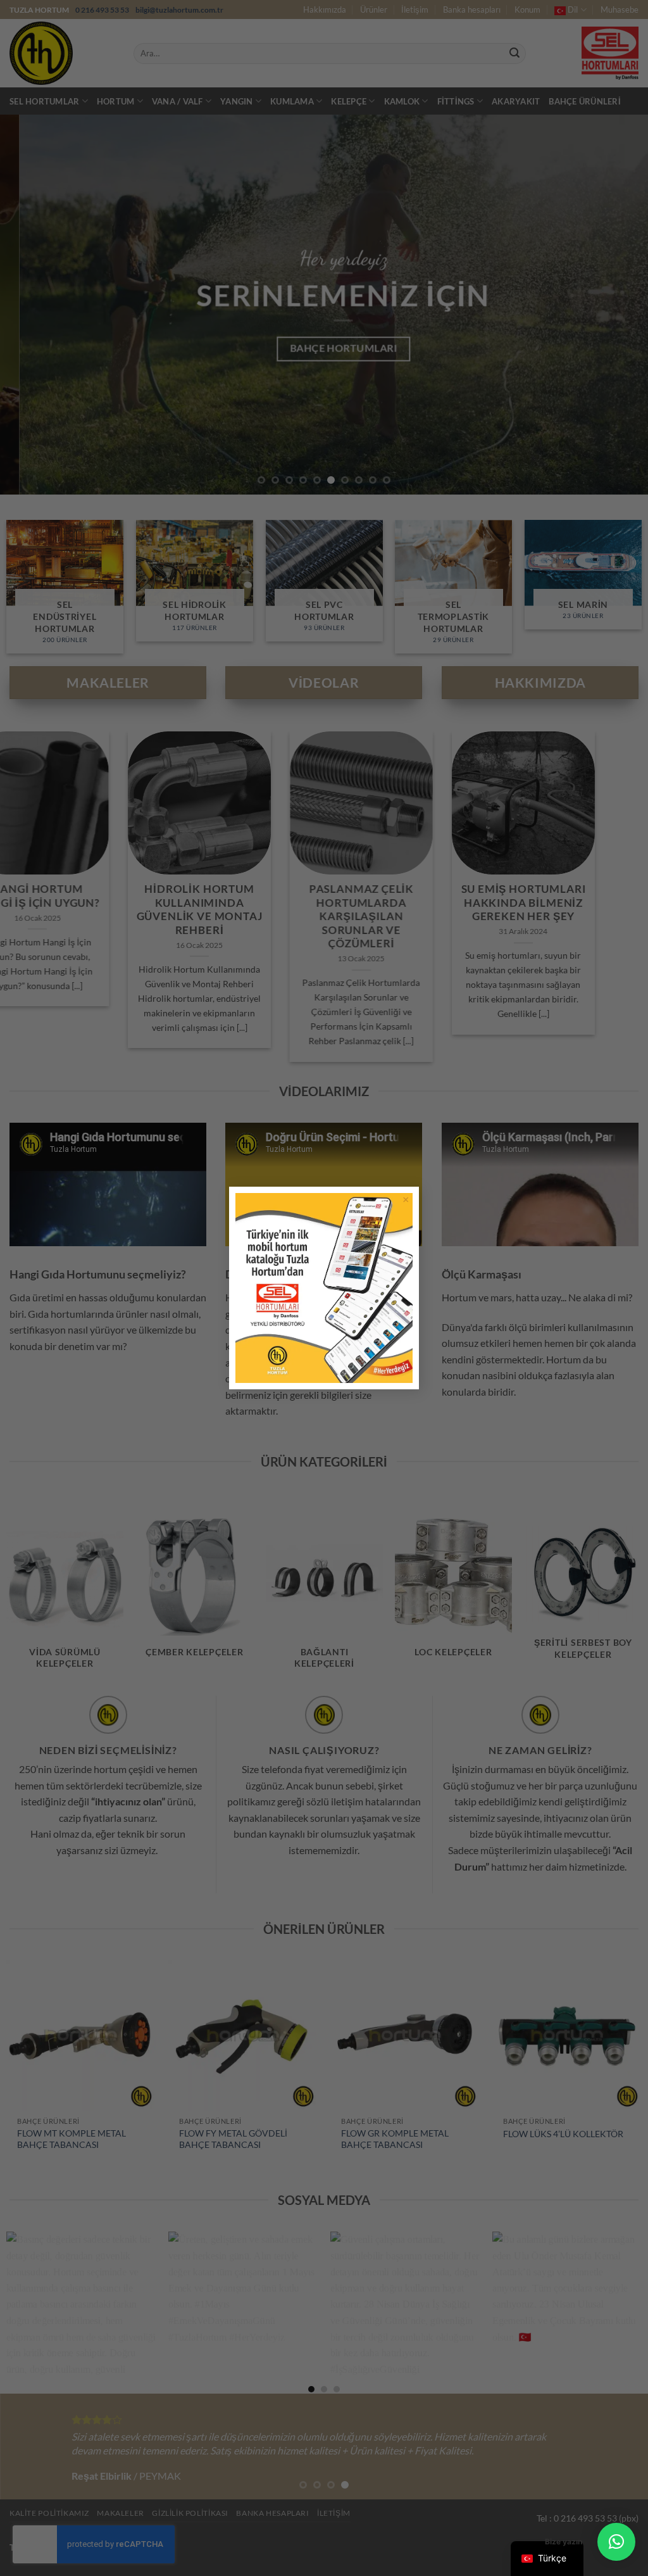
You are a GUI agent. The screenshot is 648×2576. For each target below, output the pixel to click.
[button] (616, 2542)
